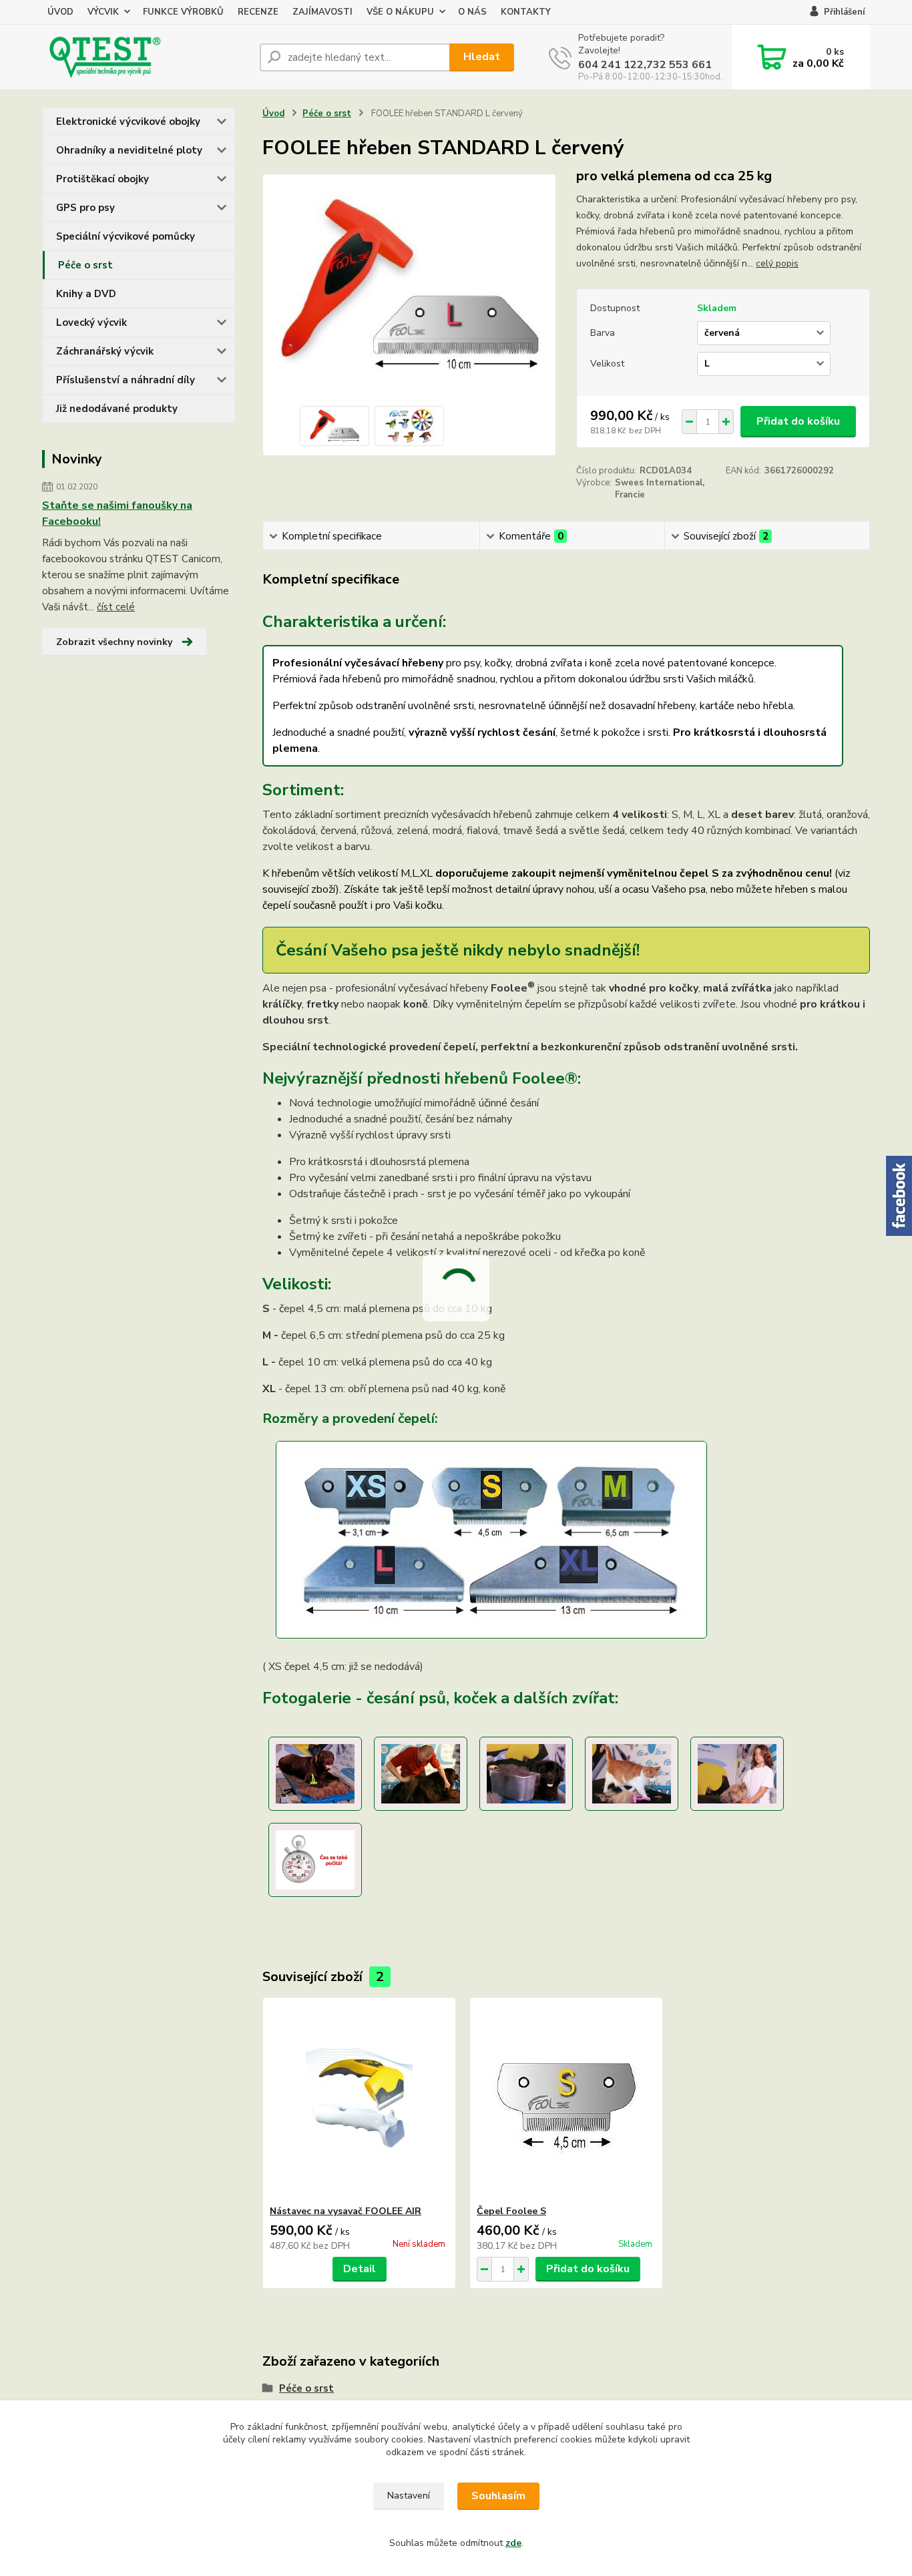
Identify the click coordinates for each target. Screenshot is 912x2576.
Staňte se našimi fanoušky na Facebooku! (117, 513)
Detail (360, 2269)
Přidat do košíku (798, 421)
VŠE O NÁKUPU (400, 12)
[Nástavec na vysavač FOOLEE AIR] (359, 2101)
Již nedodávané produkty (117, 409)
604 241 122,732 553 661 (645, 65)
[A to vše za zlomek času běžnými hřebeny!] (315, 1860)
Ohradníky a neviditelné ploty (129, 150)
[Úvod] (146, 57)
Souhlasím (498, 2496)
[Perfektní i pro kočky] (632, 1773)
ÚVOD (60, 12)
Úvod (273, 114)
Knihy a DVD (86, 294)
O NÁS (472, 12)
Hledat (482, 57)
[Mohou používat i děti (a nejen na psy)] (737, 1773)
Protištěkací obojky (102, 179)
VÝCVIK (103, 12)
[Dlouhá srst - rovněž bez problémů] (421, 1773)
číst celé (116, 607)
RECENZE (258, 12)
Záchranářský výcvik (105, 351)
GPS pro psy (85, 208)
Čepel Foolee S (511, 2211)
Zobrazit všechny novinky (114, 642)
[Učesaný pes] (526, 1773)
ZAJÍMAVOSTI (322, 12)
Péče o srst (85, 265)
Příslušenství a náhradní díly (126, 380)
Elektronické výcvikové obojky (128, 122)
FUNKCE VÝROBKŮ (183, 12)
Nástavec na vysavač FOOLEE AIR (346, 2211)
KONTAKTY (526, 12)
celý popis (777, 263)
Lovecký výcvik (91, 323)
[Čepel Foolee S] (566, 2101)
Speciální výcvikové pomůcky (126, 236)
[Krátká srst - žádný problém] (315, 1773)
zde (513, 2543)
